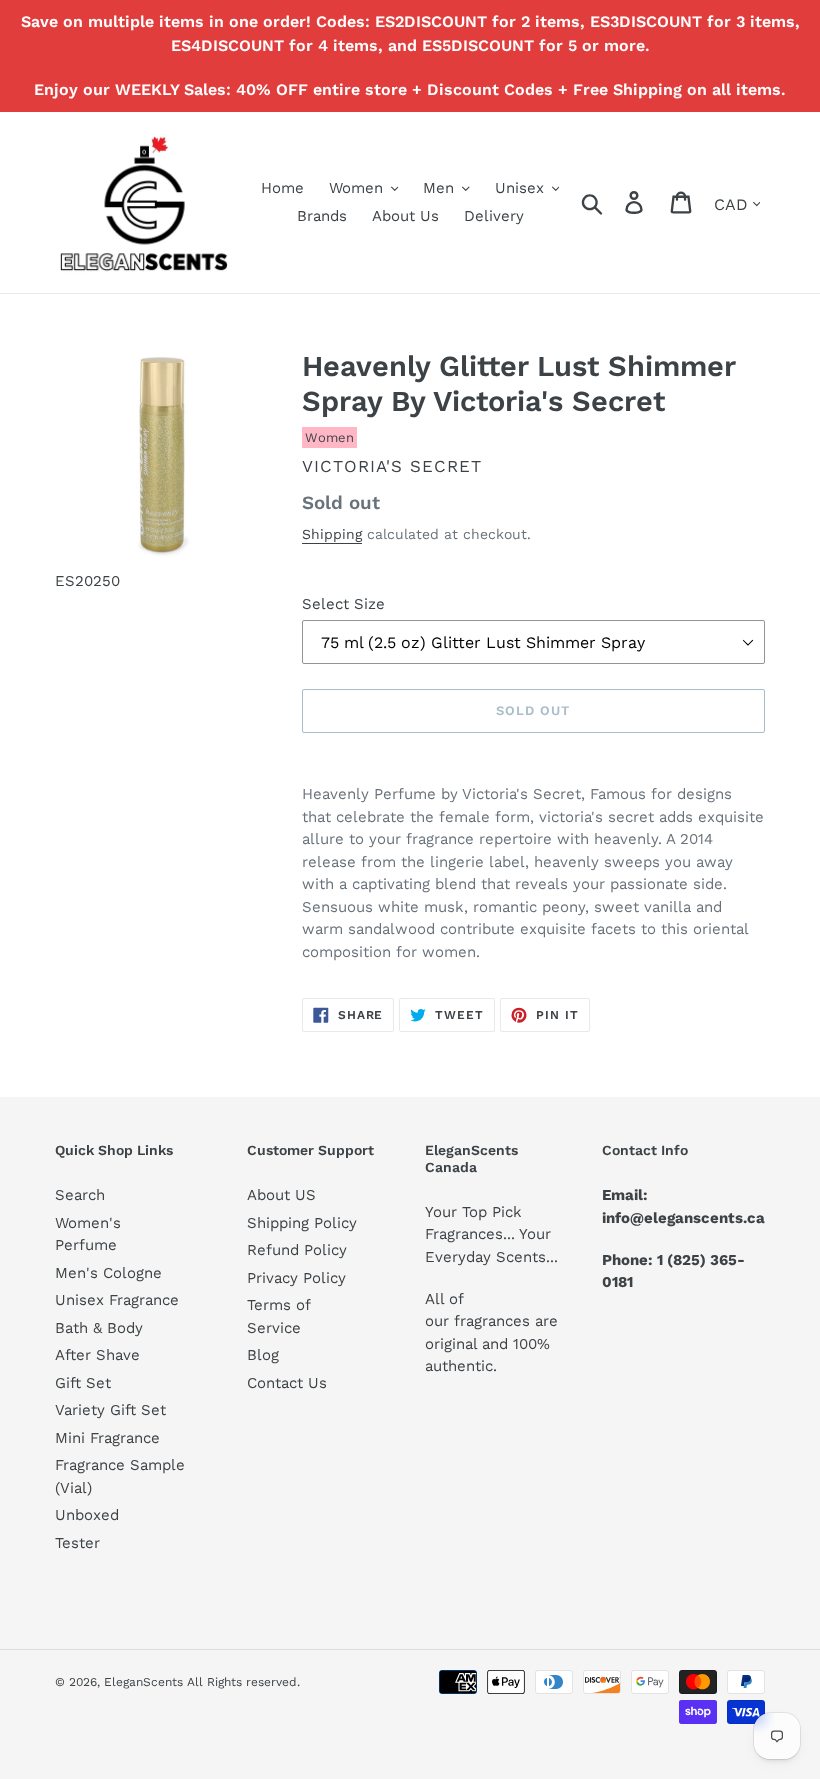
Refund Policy (297, 1250)
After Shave (97, 1355)
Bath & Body (99, 1328)
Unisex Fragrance (117, 1300)
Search (80, 1195)
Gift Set (83, 1383)
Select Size (343, 604)
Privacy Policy (296, 1278)
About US (281, 1195)
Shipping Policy (302, 1223)
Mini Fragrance (107, 1438)
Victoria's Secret (392, 466)
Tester (77, 1543)
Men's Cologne (108, 1273)
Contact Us (287, 1383)
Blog (263, 1355)
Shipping (332, 534)
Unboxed (87, 1515)
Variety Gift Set (110, 1410)
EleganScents (143, 1682)
